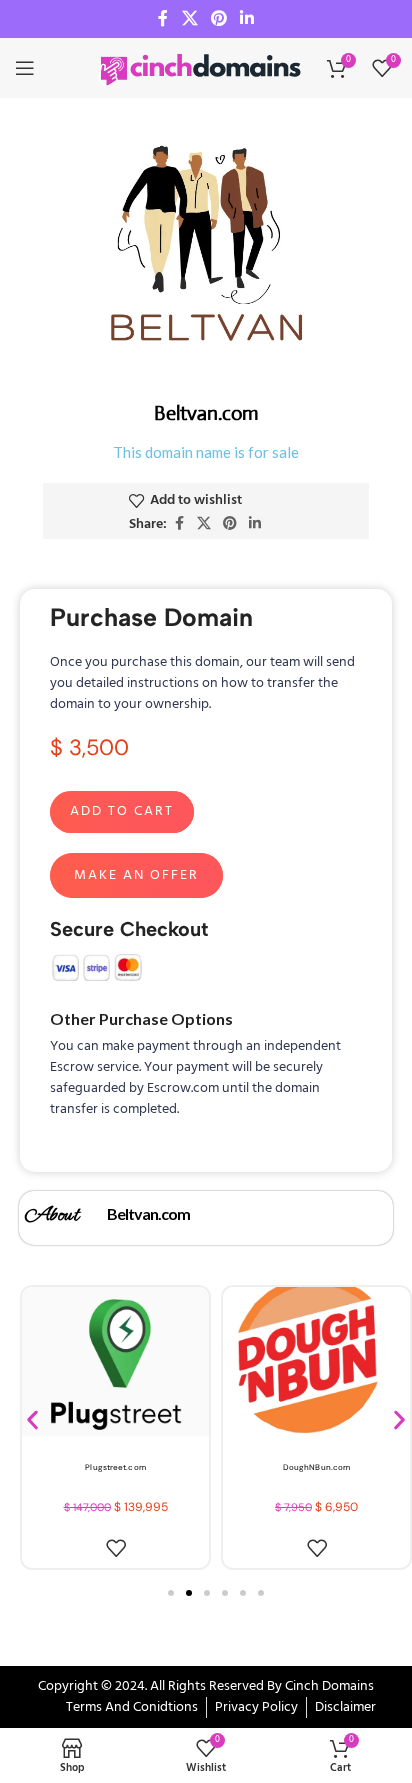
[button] (32, 1420)
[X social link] (189, 19)
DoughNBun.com (316, 1467)
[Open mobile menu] (25, 68)
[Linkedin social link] (247, 19)
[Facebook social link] (163, 19)
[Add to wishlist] (116, 1548)
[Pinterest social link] (218, 19)
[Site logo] (202, 68)
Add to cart (122, 811)
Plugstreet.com (115, 1467)
